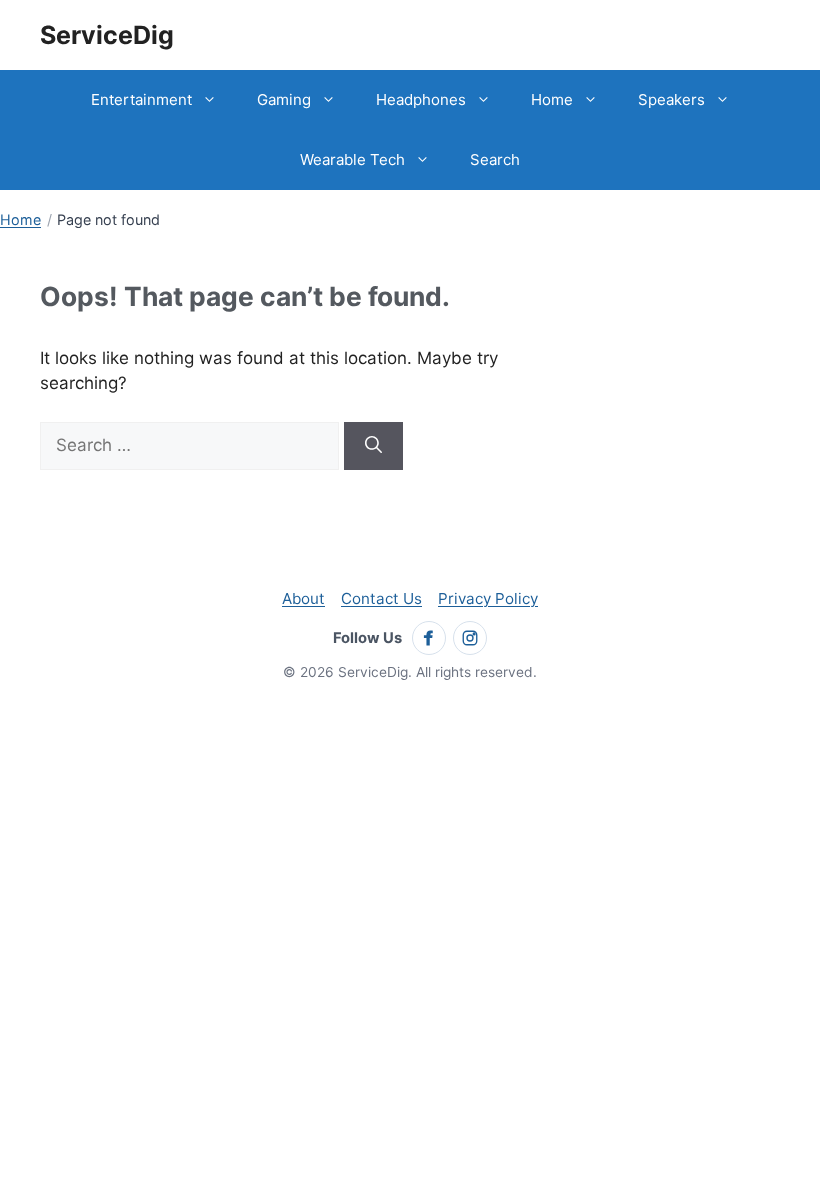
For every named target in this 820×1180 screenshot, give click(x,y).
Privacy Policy (488, 598)
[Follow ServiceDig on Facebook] (429, 638)
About (303, 598)
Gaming (284, 99)
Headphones (421, 99)
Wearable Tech (352, 159)
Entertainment (141, 99)
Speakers (671, 99)
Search (495, 159)
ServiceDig (107, 35)
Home (552, 99)
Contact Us (381, 598)
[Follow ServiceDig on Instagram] (470, 638)
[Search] (373, 446)
